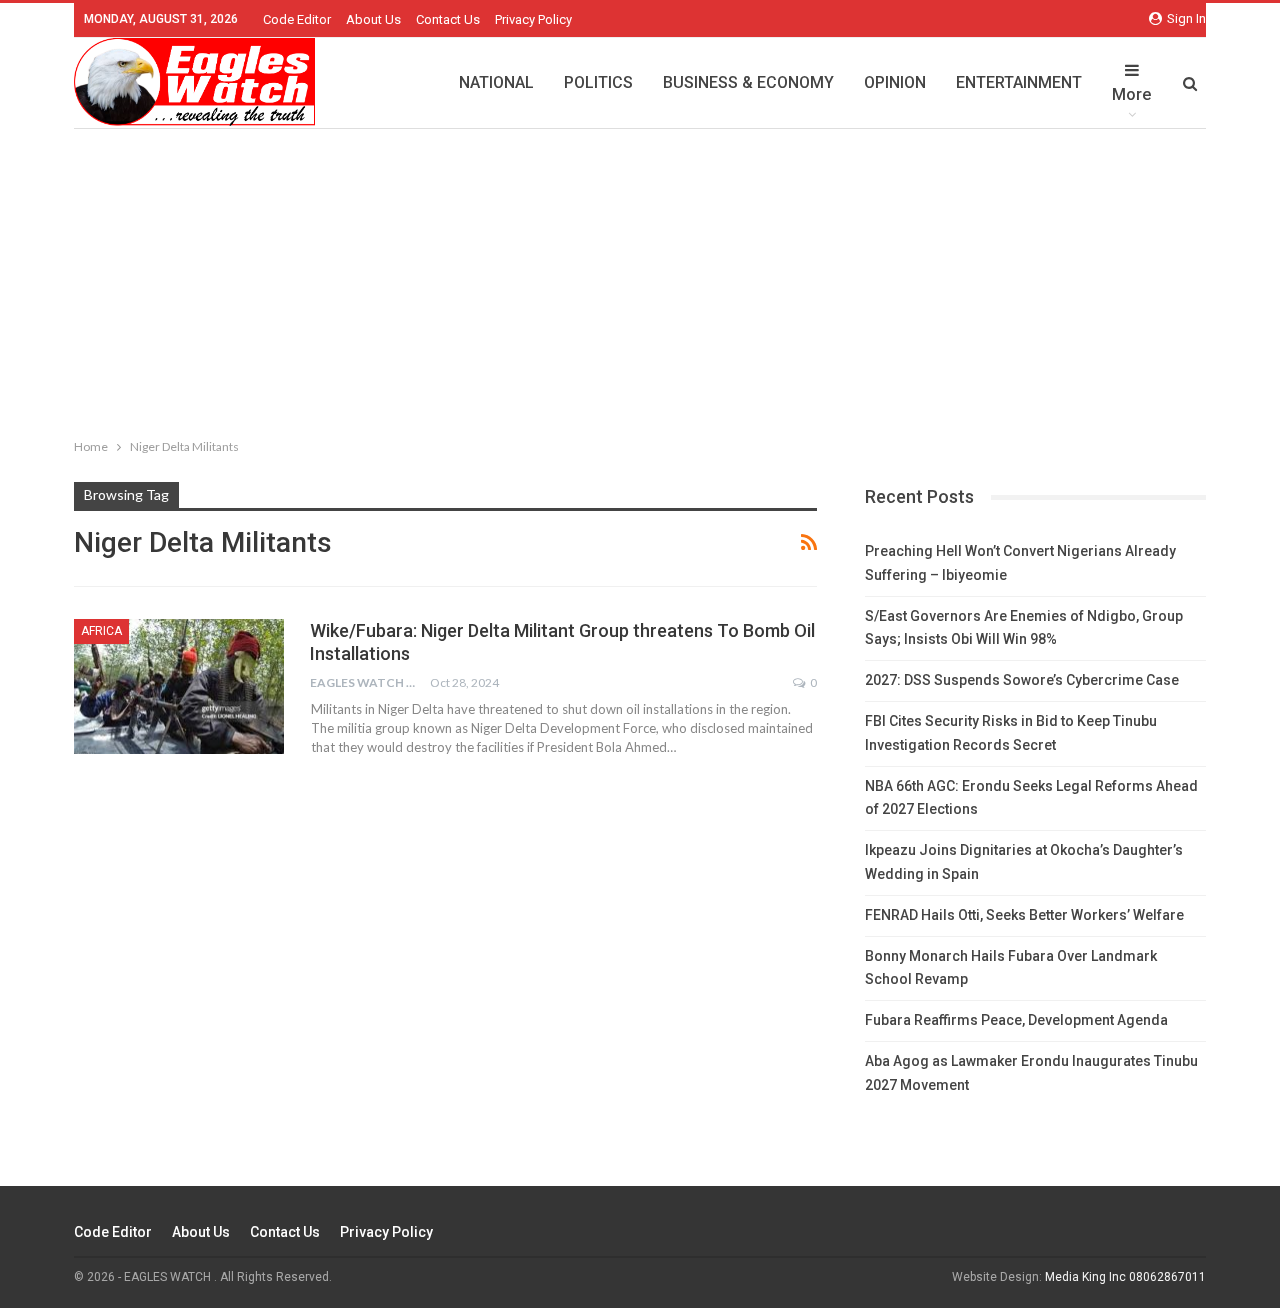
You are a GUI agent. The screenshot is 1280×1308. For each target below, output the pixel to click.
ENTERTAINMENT (1019, 82)
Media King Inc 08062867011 (1125, 1277)
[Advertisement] (640, 279)
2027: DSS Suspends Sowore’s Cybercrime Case (1022, 680)
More (1131, 94)
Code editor (297, 19)
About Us (373, 19)
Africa (101, 631)
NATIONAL (496, 82)
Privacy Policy (533, 19)
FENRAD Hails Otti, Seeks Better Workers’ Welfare (1024, 915)
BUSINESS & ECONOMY (748, 82)
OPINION (895, 82)
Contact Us (448, 19)
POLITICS (598, 82)
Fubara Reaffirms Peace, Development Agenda (1016, 1020)
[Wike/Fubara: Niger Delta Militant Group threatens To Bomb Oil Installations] (179, 686)
